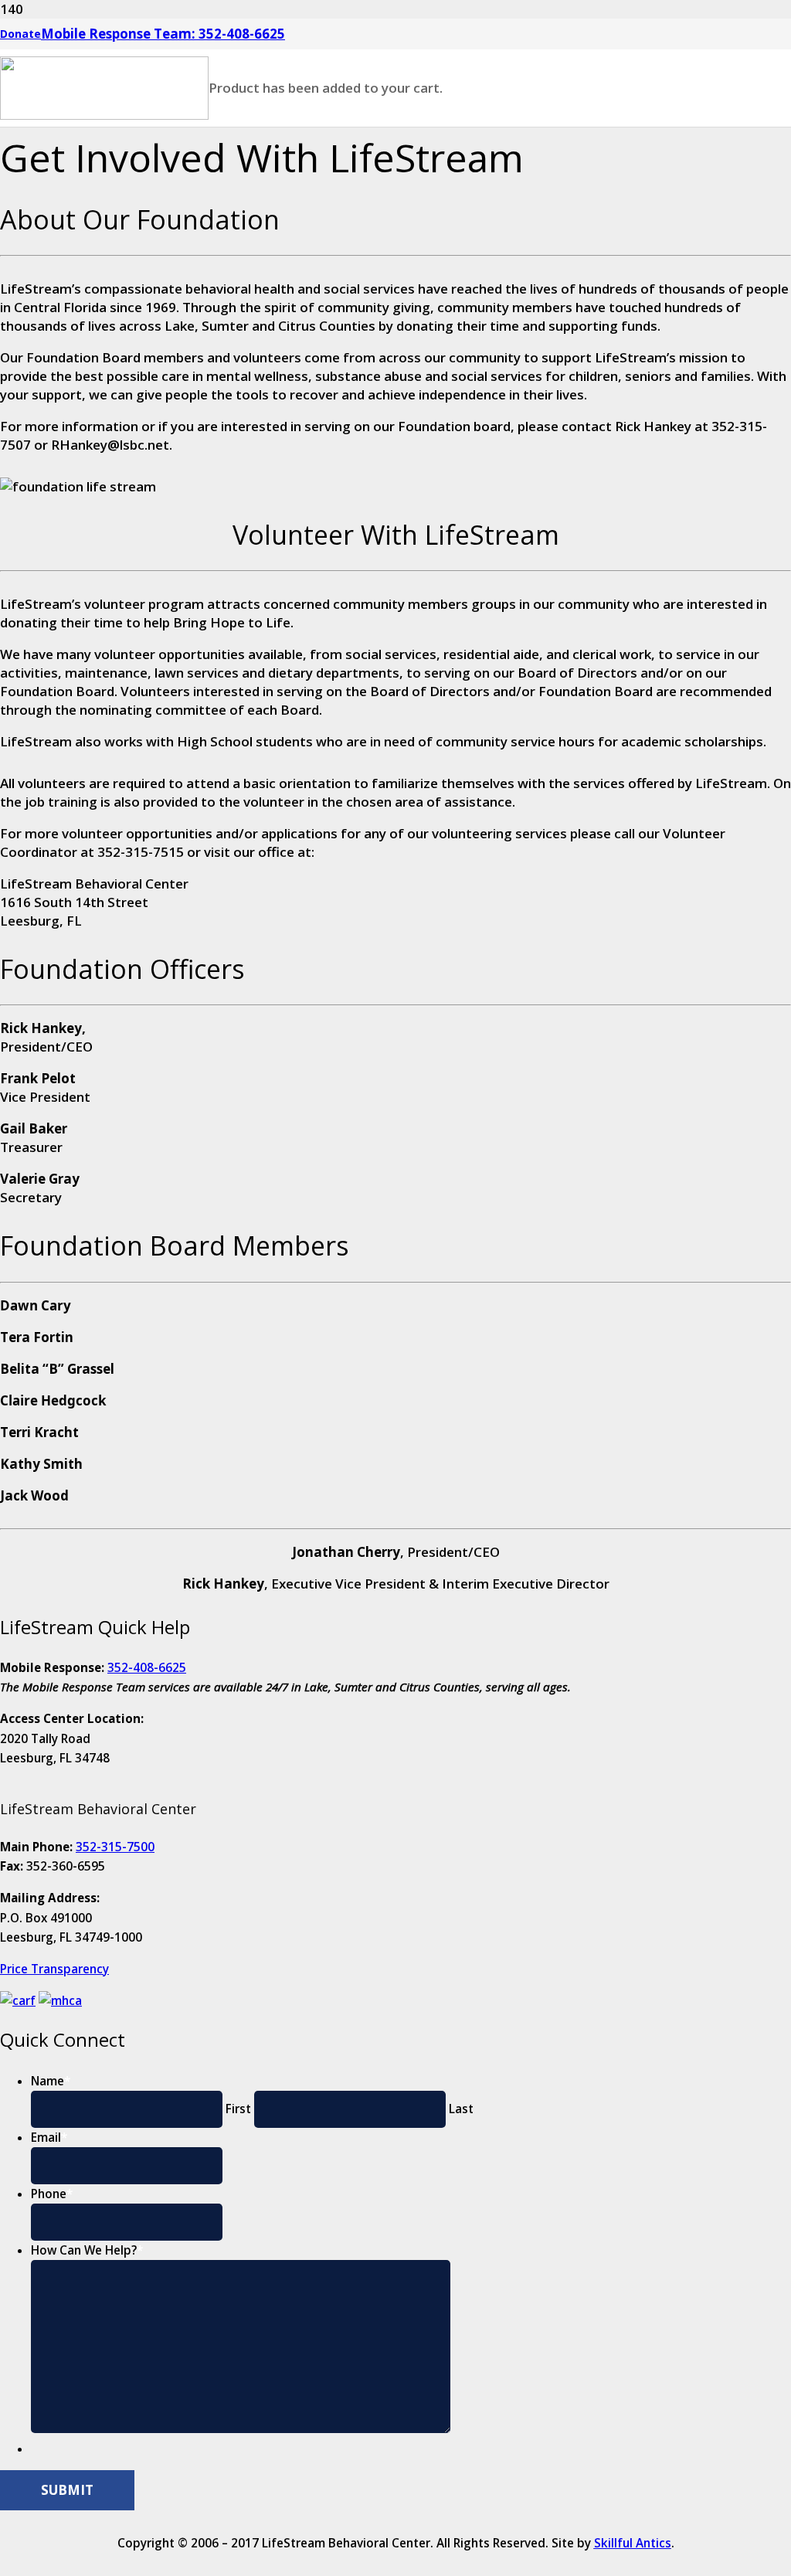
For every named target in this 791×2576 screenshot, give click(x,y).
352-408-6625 (147, 1667)
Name (51, 2081)
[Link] (104, 115)
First (238, 2109)
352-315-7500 (115, 1847)
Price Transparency (54, 1969)
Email (49, 2137)
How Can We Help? (87, 2250)
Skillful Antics (633, 2543)
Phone (52, 2194)
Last (461, 2109)
